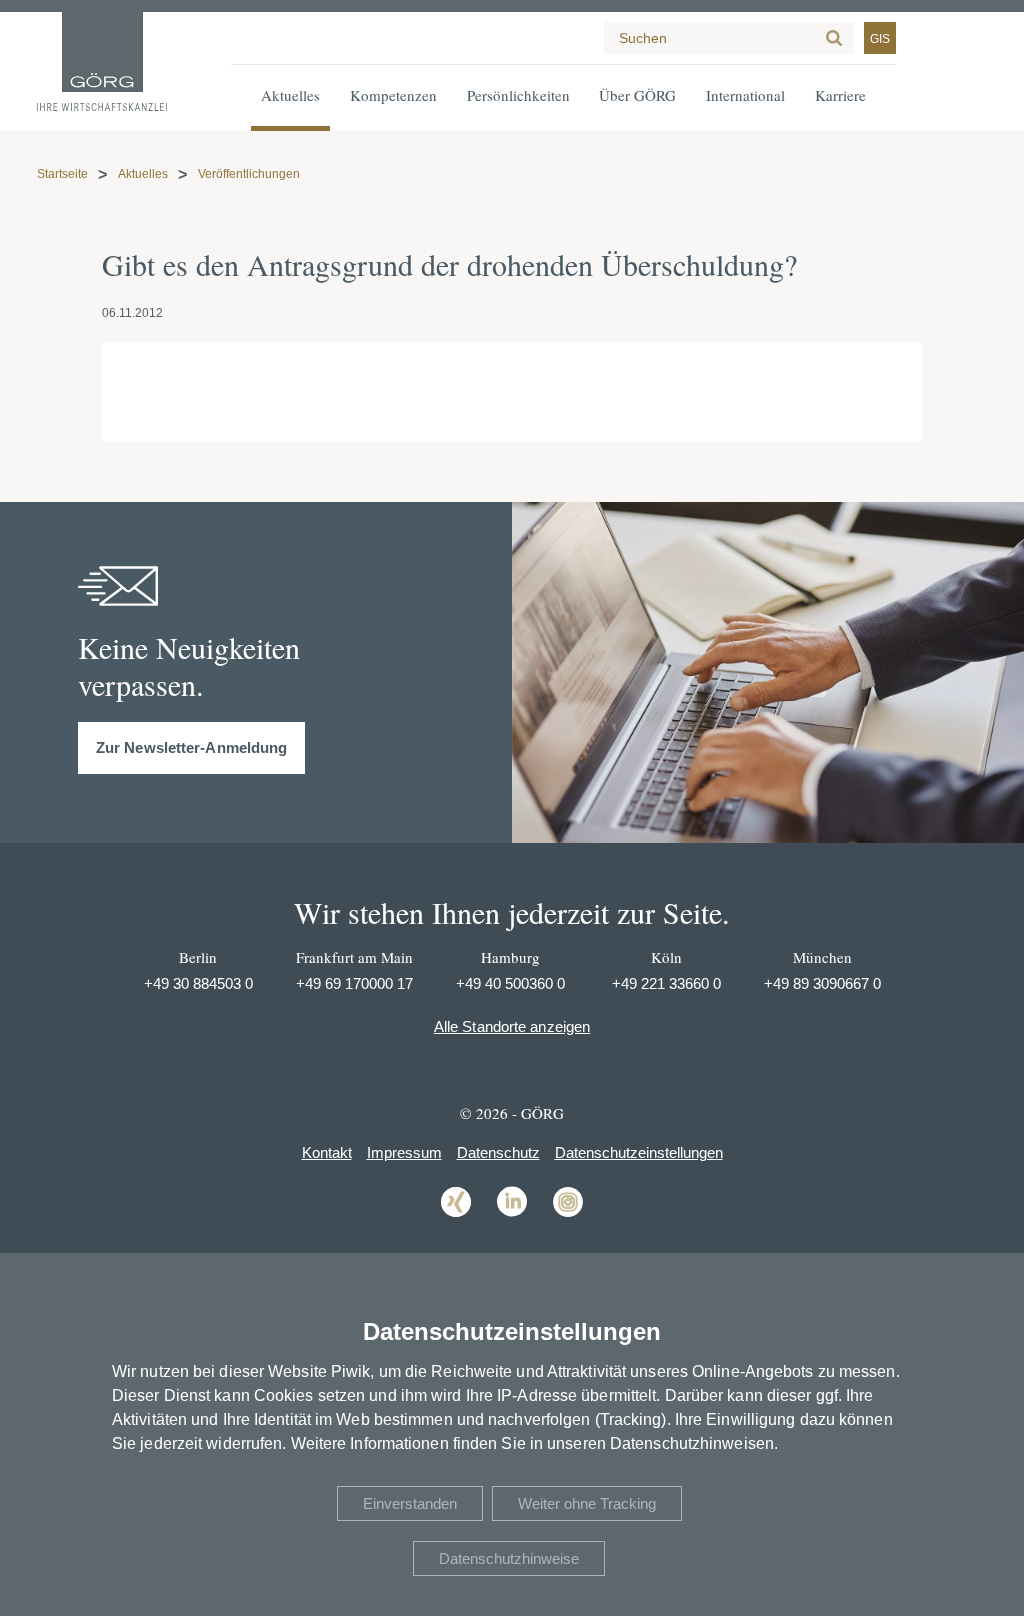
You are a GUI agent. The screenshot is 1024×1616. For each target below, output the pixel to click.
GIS (880, 39)
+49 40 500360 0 (510, 983)
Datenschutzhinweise (509, 1558)
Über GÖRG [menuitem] (637, 95)
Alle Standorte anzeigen (512, 1026)
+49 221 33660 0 (666, 983)
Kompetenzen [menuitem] (393, 95)
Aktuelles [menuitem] (290, 95)
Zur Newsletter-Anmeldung (191, 747)
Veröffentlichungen (249, 174)
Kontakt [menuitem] (327, 1152)
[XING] (456, 1215)
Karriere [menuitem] (840, 95)
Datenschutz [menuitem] (498, 1152)
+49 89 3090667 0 (822, 983)
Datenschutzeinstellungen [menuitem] (639, 1152)
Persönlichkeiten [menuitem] (518, 95)
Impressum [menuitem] (404, 1152)
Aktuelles (143, 174)
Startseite (62, 174)
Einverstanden (410, 1503)
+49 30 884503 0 (198, 983)
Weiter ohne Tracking (587, 1503)
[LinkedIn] (512, 1215)
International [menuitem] (745, 95)
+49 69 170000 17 (354, 983)
